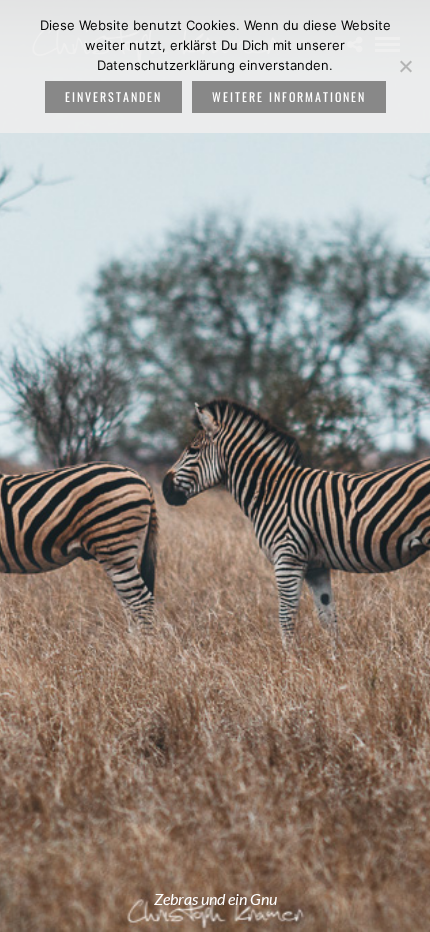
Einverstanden (113, 96)
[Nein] (405, 66)
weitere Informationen (289, 96)
